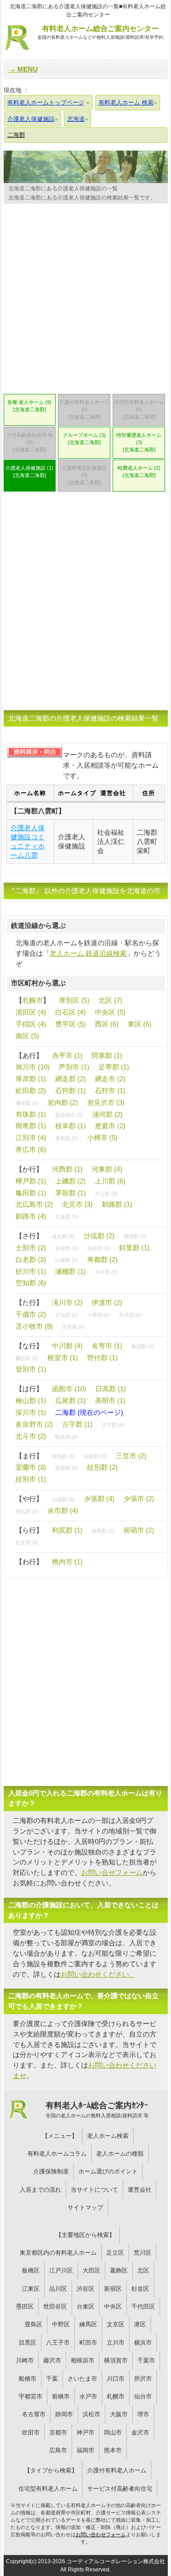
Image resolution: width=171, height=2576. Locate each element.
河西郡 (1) (67, 1169)
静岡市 (64, 2414)
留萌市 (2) (139, 1530)
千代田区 (143, 2306)
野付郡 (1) (102, 1358)
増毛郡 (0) (63, 1456)
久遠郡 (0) (67, 1217)
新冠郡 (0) (143, 1346)
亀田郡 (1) (31, 1193)
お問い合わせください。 (98, 1974)
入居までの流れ (40, 2190)
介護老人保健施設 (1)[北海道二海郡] (29, 471)
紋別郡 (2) (102, 1467)
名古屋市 (34, 2414)
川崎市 (25, 2360)
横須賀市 (116, 2360)
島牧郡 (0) (67, 1248)
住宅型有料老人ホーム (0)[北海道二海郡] (139, 409)
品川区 (58, 2289)
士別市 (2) (31, 1248)
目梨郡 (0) (67, 1468)
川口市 (116, 2379)
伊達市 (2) (107, 1302)
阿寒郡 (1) (107, 1055)
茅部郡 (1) (70, 1193)
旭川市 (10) (33, 1067)
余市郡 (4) (63, 1511)
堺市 (143, 2414)
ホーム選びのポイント (108, 2171)
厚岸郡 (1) (31, 1079)
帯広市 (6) (31, 1149)
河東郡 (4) (107, 1169)
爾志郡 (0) (27, 1358)
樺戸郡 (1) (31, 1181)
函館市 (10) (69, 1389)
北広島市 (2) (34, 1204)
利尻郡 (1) (67, 1530)
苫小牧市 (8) (34, 1326)
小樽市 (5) (102, 1138)
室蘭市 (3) (31, 1467)
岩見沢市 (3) (106, 1102)
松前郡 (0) (95, 1456)
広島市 (58, 2450)
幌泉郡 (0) (67, 1437)
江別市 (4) (31, 1138)
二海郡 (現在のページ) (89, 1412)
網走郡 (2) (70, 1079)
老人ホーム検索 (108, 2136)
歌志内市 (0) (69, 1115)
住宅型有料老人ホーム (48, 2489)
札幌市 (33, 1000)
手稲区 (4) (31, 1024)
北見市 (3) (77, 1204)
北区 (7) (110, 1000)
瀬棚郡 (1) (70, 1271)
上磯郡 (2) (70, 1181)
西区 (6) (107, 1024)
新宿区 (113, 2289)
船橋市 (28, 2379)
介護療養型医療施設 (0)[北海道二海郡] (84, 475)
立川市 (116, 2343)
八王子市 (58, 2343)
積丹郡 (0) (98, 1248)
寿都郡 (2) (102, 1259)
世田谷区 (55, 2306)
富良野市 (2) (34, 1424)
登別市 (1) (31, 1369)
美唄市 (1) (110, 1401)
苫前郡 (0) (73, 1327)
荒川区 (142, 2253)
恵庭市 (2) (110, 1126)
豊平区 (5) (70, 1024)
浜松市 (91, 2414)
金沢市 (140, 2432)
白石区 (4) (70, 1012)
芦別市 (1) (74, 1067)
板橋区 (31, 2270)
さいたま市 (82, 2379)
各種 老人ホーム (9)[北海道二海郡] (29, 406)
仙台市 (143, 2396)
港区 (140, 2324)
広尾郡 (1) (70, 1401)
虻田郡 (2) (31, 1091)
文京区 (116, 2324)
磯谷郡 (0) (27, 1103)
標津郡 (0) (135, 1236)
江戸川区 (61, 2270)
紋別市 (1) (31, 1479)
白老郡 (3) (31, 1259)
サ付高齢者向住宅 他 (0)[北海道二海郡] (30, 442)
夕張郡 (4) (99, 1499)
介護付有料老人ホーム (117, 2470)
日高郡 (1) (111, 1389)
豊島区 (34, 2324)
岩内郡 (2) (63, 1102)
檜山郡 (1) (31, 1401)
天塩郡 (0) (67, 1315)
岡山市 (113, 2432)
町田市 (88, 2343)
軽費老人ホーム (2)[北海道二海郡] (139, 471)
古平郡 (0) (113, 1425)
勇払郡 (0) (27, 1511)
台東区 (85, 2306)
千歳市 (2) (31, 1314)
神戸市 (85, 2432)
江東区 (31, 2289)
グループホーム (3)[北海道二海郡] (84, 439)
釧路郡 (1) (117, 1204)
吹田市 (31, 2432)
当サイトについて (94, 2190)
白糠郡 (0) (67, 1260)
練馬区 (88, 2324)
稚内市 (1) (67, 1562)
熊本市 (113, 2450)
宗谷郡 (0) (106, 1272)
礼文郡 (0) (27, 1543)
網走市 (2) (110, 1079)
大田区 (91, 2270)
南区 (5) (27, 1036)
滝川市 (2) (67, 1302)
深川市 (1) (31, 1412)
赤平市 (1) (67, 1055)
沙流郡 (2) (99, 1236)
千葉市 (146, 2360)
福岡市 (85, 2450)
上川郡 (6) (110, 1181)
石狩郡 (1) (70, 1091)
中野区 (61, 2324)
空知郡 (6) (31, 1283)
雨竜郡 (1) (31, 1126)
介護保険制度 (51, 2171)
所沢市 (143, 2379)
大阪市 (119, 2414)
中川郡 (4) (67, 1346)
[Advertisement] (85, 301)
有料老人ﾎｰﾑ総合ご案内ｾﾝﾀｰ (97, 2110)
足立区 (115, 2253)
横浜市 (143, 2343)
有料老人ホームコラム (57, 2154)
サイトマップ (85, 2207)
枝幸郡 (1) (70, 1126)
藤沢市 (52, 2360)
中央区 (113, 2306)
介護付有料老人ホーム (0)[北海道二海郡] (84, 409)
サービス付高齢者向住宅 (120, 2489)
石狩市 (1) (110, 1091)
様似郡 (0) (63, 1236)
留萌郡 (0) (103, 1531)
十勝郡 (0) (98, 1315)
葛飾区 (119, 2270)
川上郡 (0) (106, 1194)
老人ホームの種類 (120, 2154)
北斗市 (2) (31, 1436)
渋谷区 (85, 2289)
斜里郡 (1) (134, 1248)
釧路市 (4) (31, 1216)
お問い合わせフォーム (101, 2534)
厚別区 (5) (74, 1000)
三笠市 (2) (131, 1456)
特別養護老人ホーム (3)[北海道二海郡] (139, 442)
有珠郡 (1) (31, 1114)
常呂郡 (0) (130, 1315)
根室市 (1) (63, 1358)
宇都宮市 (31, 2396)
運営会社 (140, 2190)
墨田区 (25, 2306)
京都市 (58, 2432)
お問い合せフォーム (112, 1872)
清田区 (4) (31, 1012)
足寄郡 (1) (114, 1067)
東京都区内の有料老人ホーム (58, 2253)
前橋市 (61, 2396)
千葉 (52, 2379)
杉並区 (140, 2289)
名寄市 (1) (107, 1346)
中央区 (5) (110, 1012)
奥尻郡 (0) (67, 1138)
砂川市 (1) (31, 1271)
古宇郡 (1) (77, 1424)
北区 (143, 2270)
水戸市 (88, 2396)
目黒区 (28, 2343)
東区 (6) (140, 1024)
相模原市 (83, 2360)
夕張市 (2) (139, 1499)
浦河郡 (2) (107, 1114)
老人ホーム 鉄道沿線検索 (88, 953)
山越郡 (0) (63, 1499)
